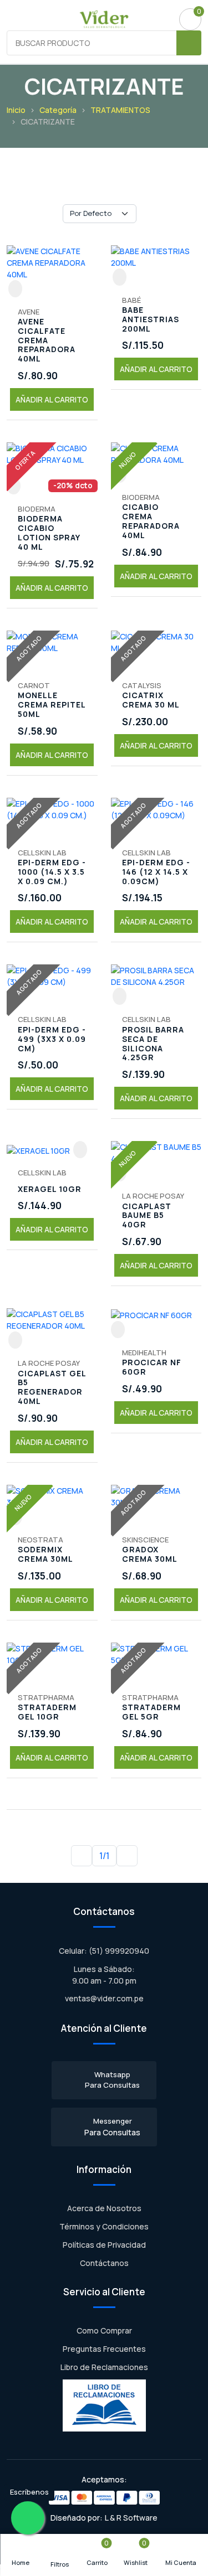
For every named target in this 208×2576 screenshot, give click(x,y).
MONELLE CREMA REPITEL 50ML (52, 705)
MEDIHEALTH (144, 1352)
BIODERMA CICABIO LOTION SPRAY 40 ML (49, 533)
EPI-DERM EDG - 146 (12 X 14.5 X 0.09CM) (156, 872)
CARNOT (34, 685)
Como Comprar (104, 2330)
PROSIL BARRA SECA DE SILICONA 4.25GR (153, 1044)
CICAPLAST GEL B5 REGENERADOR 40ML (52, 1388)
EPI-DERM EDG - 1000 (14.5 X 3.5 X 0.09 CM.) (52, 872)
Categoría (58, 110)
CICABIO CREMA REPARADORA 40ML (151, 521)
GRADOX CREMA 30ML (150, 1555)
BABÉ (131, 300)
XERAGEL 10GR (50, 1189)
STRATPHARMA (46, 1697)
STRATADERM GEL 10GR (47, 1712)
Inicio (16, 110)
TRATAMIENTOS (120, 110)
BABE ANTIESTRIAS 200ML (151, 319)
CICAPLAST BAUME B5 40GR (147, 1216)
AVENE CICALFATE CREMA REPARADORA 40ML (47, 340)
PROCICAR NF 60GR (152, 1367)
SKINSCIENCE (145, 1540)
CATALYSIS (142, 685)
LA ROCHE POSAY (153, 1196)
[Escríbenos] (28, 2518)
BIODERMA (37, 509)
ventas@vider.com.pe (104, 1998)
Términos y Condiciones (104, 2226)
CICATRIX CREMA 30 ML (151, 700)
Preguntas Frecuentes (104, 2349)
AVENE (29, 312)
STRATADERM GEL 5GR (151, 1712)
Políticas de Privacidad (104, 2245)
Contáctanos (104, 2263)
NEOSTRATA (40, 1540)
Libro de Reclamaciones (104, 2367)
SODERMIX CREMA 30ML (45, 1555)
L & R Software (131, 2518)
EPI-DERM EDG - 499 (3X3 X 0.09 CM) (52, 1039)
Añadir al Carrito (52, 399)
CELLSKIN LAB (42, 853)
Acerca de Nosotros (104, 2208)
